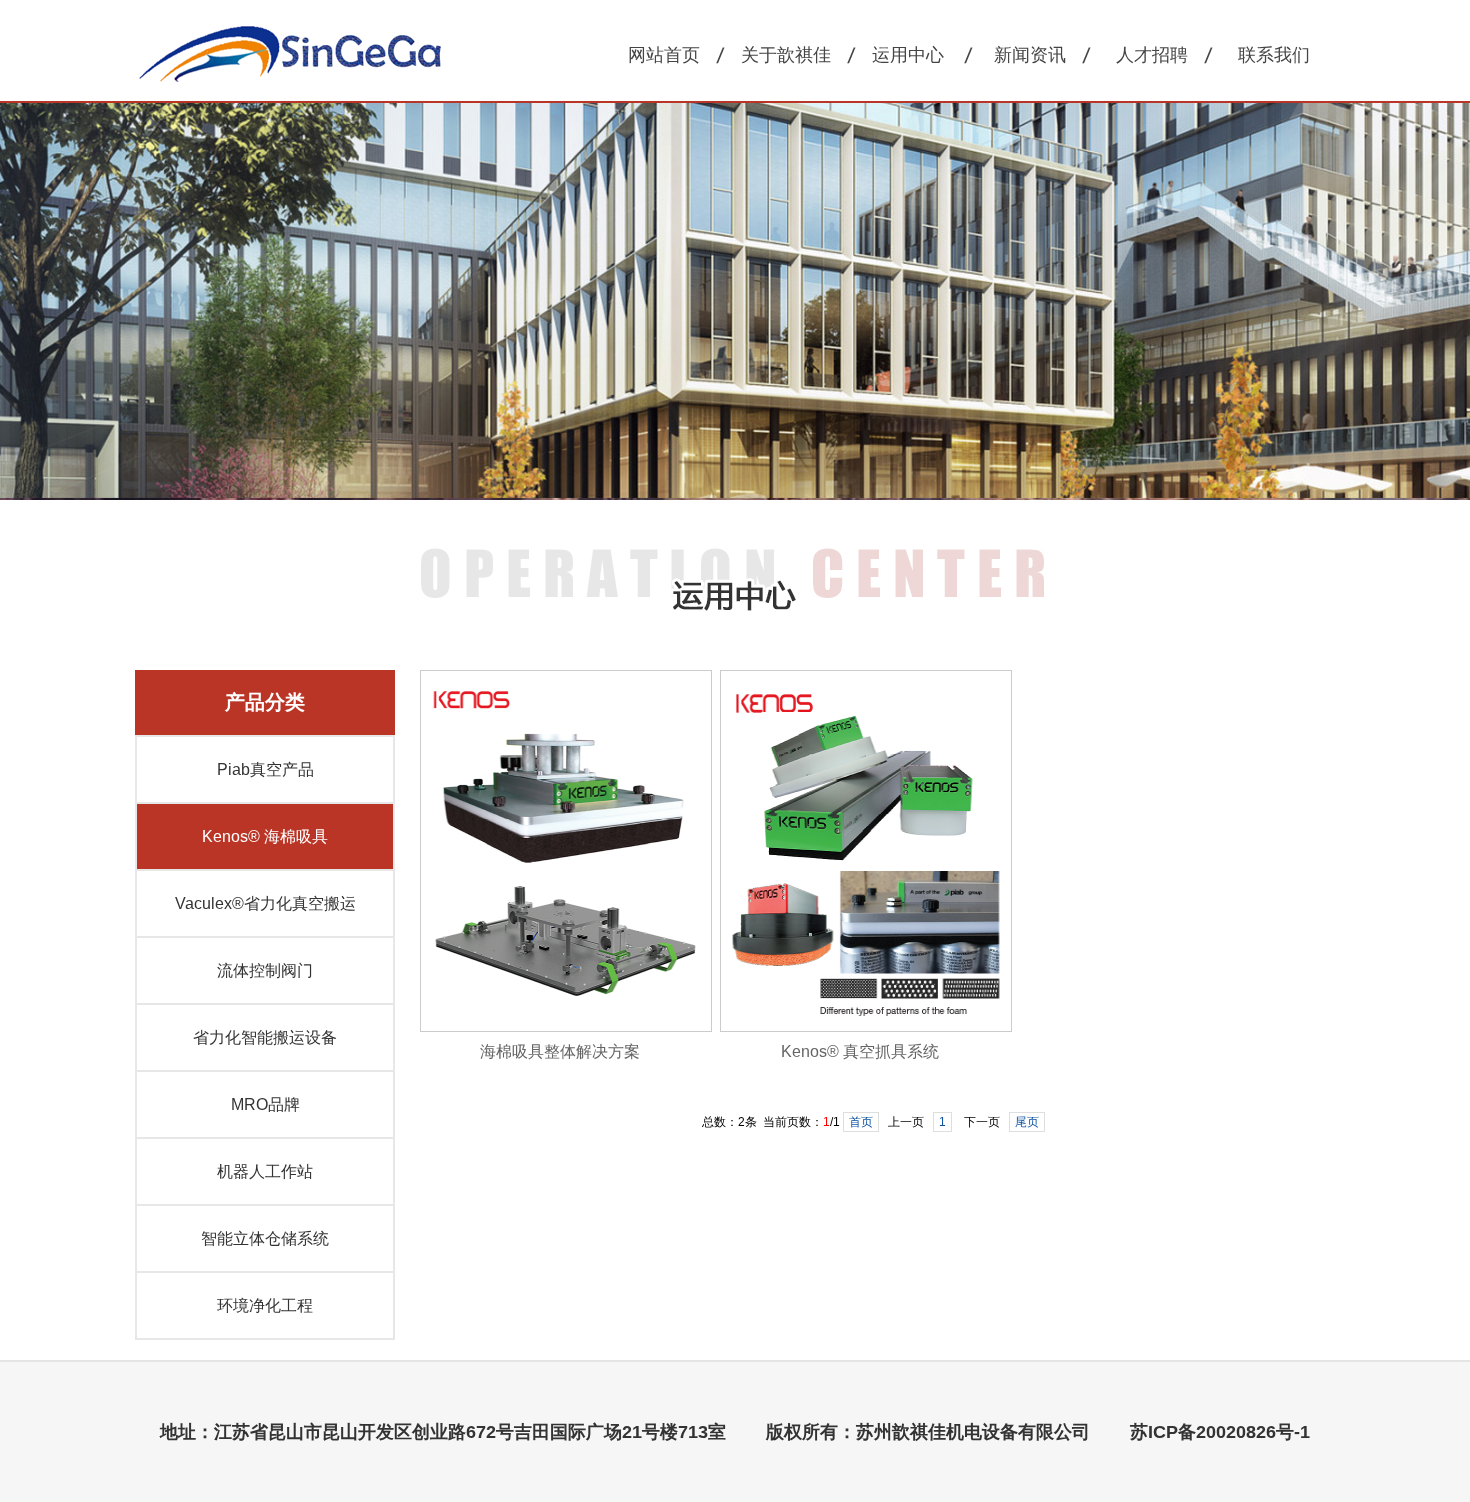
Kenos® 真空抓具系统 (860, 1051)
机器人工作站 (265, 1171)
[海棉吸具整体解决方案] (566, 1028)
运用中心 (908, 55)
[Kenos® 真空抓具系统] (866, 1028)
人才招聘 (1152, 55)
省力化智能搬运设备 (265, 1037)
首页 (861, 1122)
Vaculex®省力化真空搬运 (265, 903)
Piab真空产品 (265, 769)
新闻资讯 (1030, 55)
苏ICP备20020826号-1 (1220, 1432)
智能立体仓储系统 (265, 1238)
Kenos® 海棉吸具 (265, 836)
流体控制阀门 (265, 970)
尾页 (1027, 1122)
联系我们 (1274, 55)
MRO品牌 (265, 1104)
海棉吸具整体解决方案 (560, 1051)
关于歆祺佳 (786, 55)
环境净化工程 (265, 1305)
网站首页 (664, 55)
